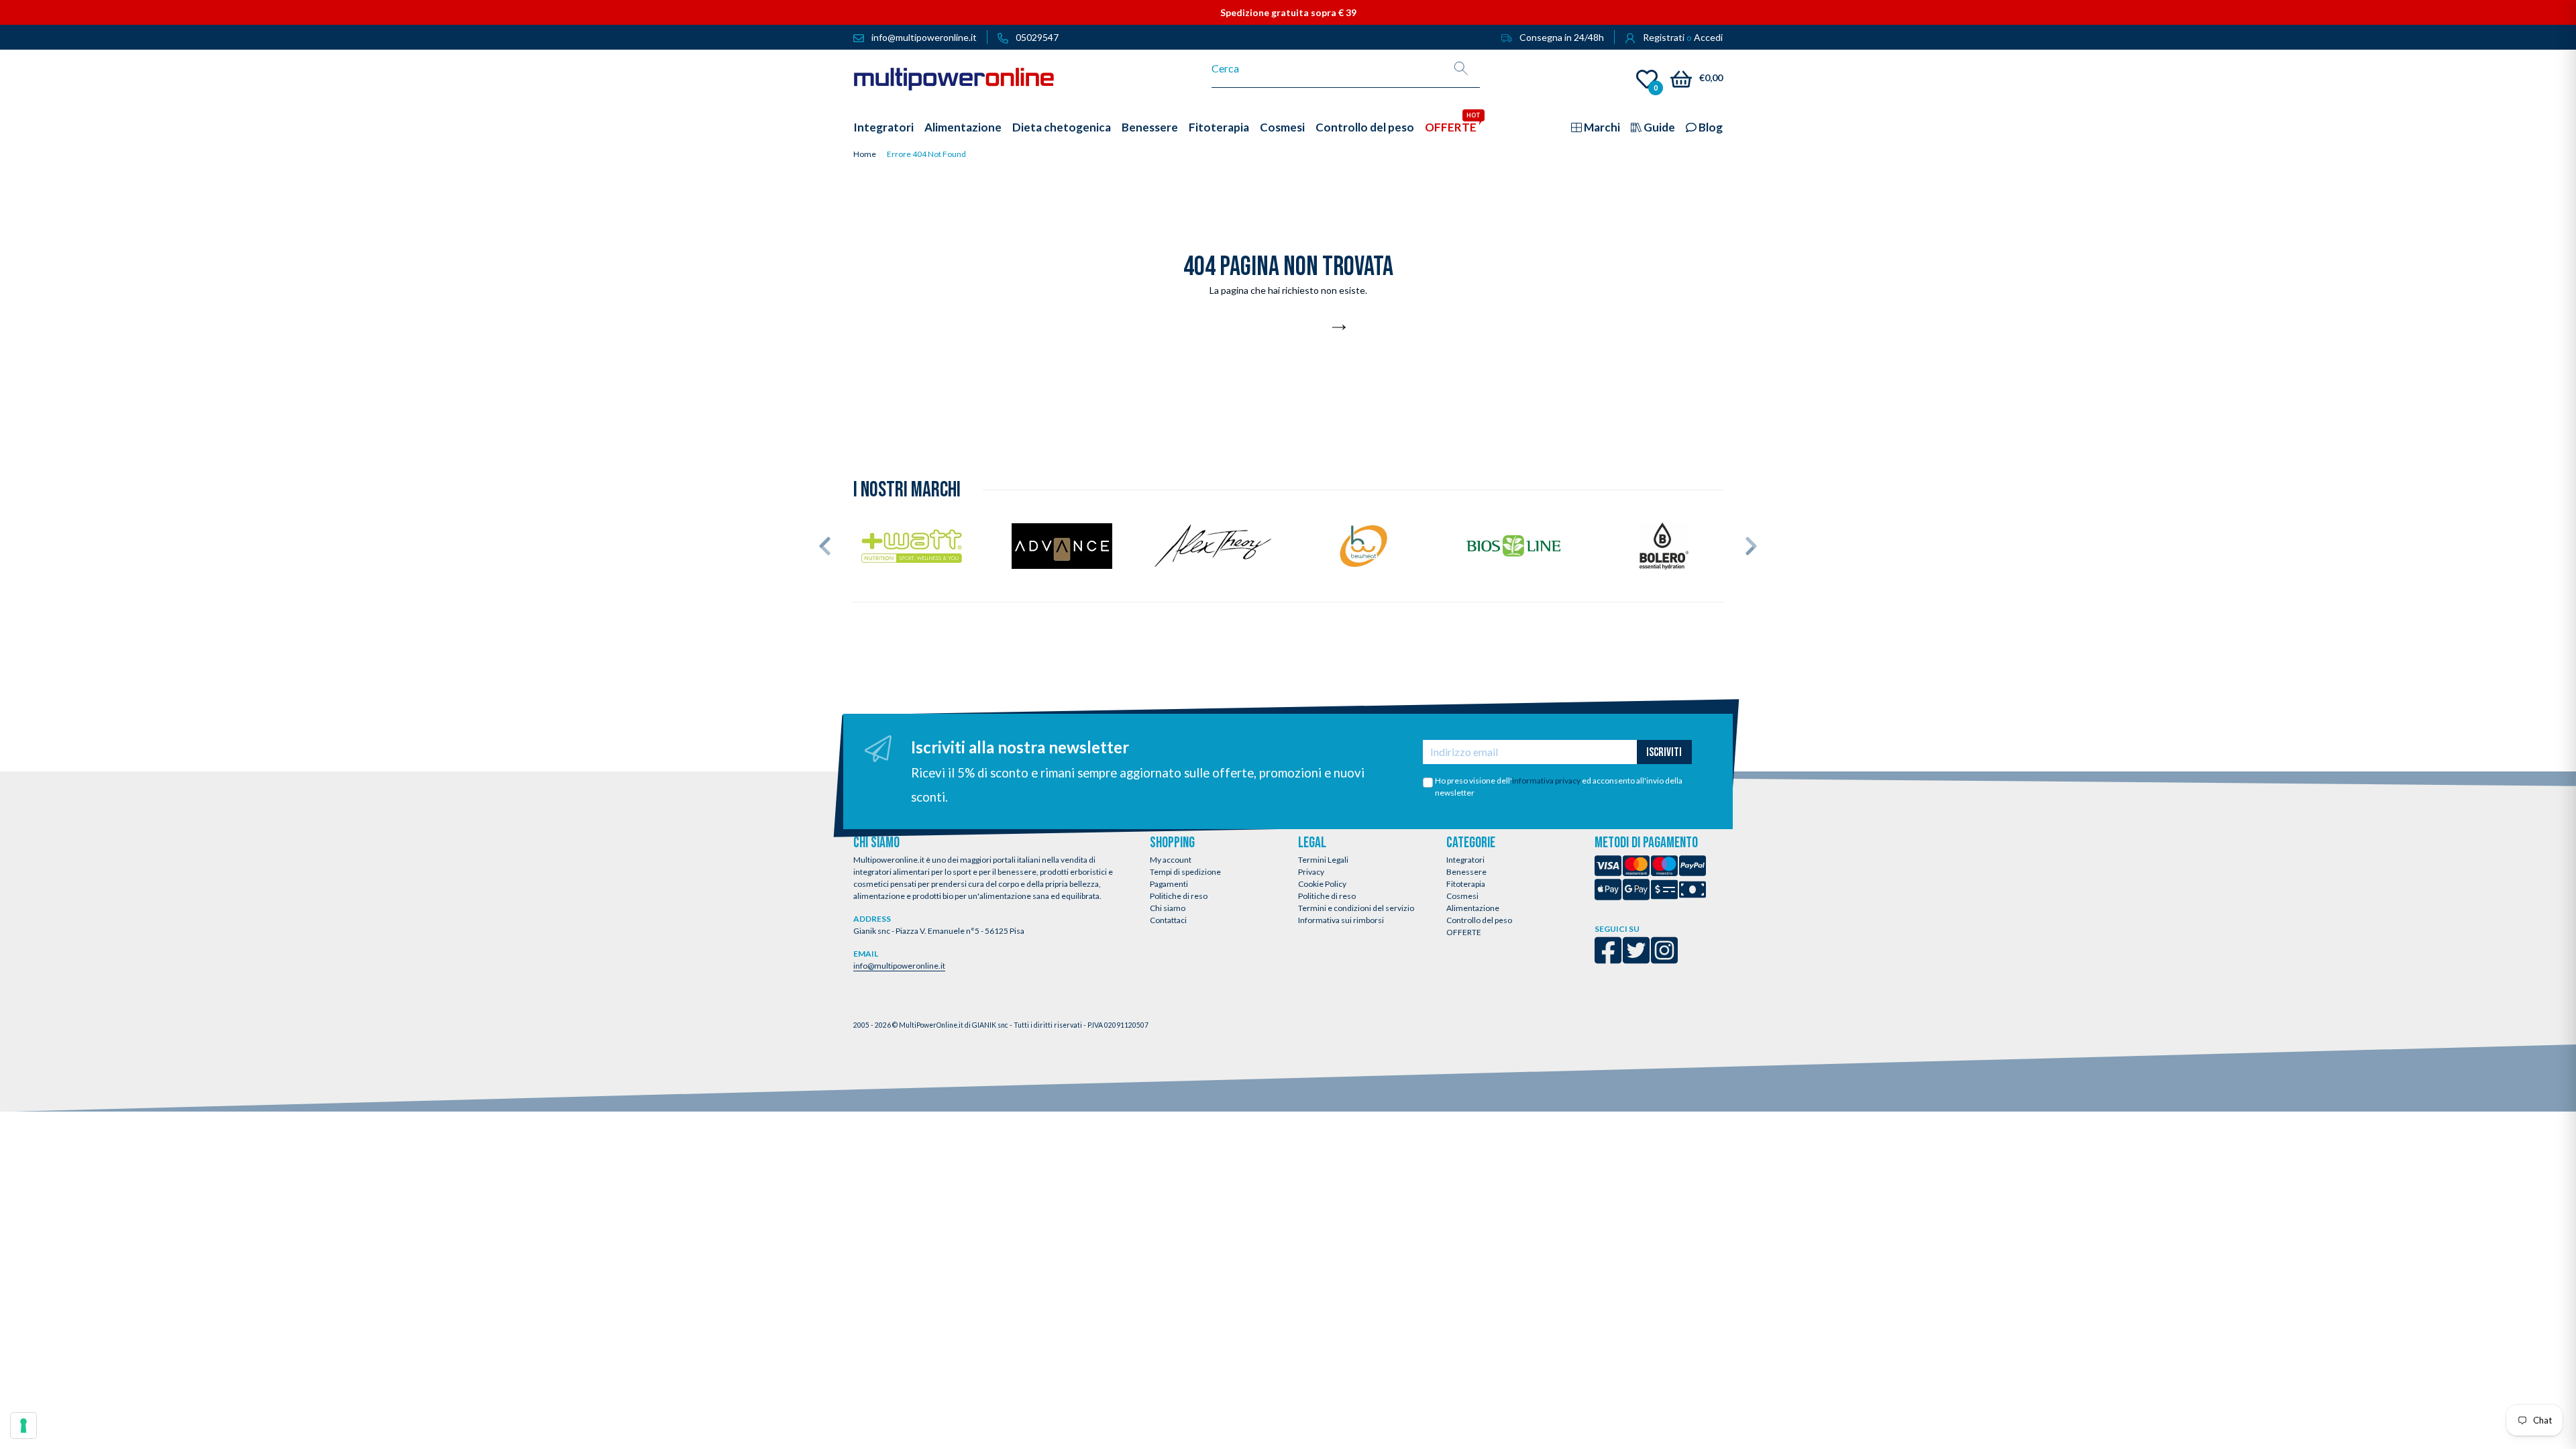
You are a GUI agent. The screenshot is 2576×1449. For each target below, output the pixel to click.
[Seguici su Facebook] (1608, 959)
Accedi (1708, 37)
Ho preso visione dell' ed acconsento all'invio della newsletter (1559, 787)
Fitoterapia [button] (1219, 127)
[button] (825, 546)
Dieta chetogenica (1062, 127)
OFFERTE (1464, 932)
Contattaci (1168, 920)
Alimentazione (1473, 908)
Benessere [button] (1150, 127)
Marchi (1601, 127)
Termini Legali (1323, 860)
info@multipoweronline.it (899, 966)
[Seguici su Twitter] (1636, 959)
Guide (1658, 127)
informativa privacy (1546, 781)
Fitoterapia (1466, 884)
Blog (1710, 127)
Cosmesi (1462, 896)
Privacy (1311, 872)
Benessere (1466, 872)
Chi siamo (1168, 908)
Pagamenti (1169, 884)
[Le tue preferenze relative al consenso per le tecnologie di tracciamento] (23, 1426)
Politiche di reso (1179, 896)
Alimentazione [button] (963, 127)
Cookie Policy (1322, 884)
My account (1171, 860)
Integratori (1465, 860)
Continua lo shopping (1281, 328)
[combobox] (1327, 68)
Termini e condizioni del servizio (1356, 908)
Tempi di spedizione (1185, 872)
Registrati (1664, 37)
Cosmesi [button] (1282, 127)
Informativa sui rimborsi (1341, 920)
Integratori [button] (883, 127)
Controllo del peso (1479, 920)
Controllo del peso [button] (1365, 127)
